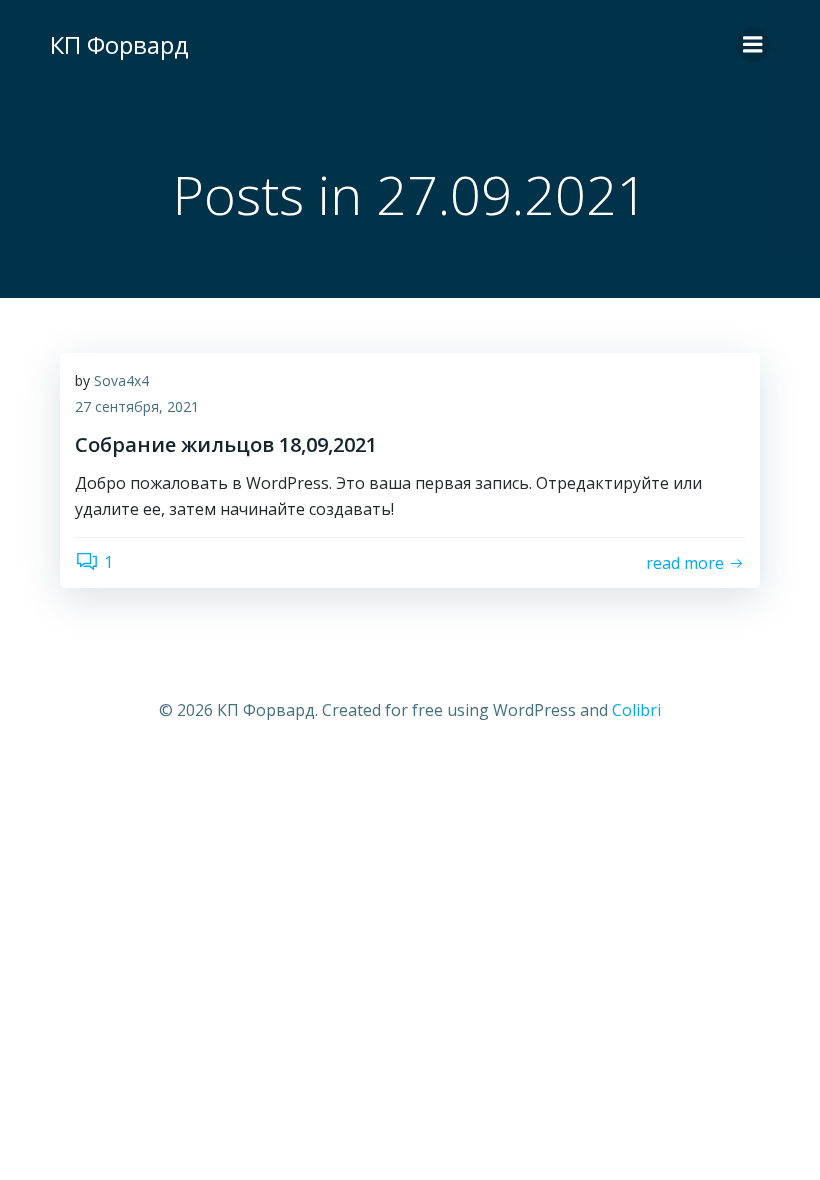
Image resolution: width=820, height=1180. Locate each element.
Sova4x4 (121, 380)
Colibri (636, 710)
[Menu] (753, 45)
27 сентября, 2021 (137, 406)
